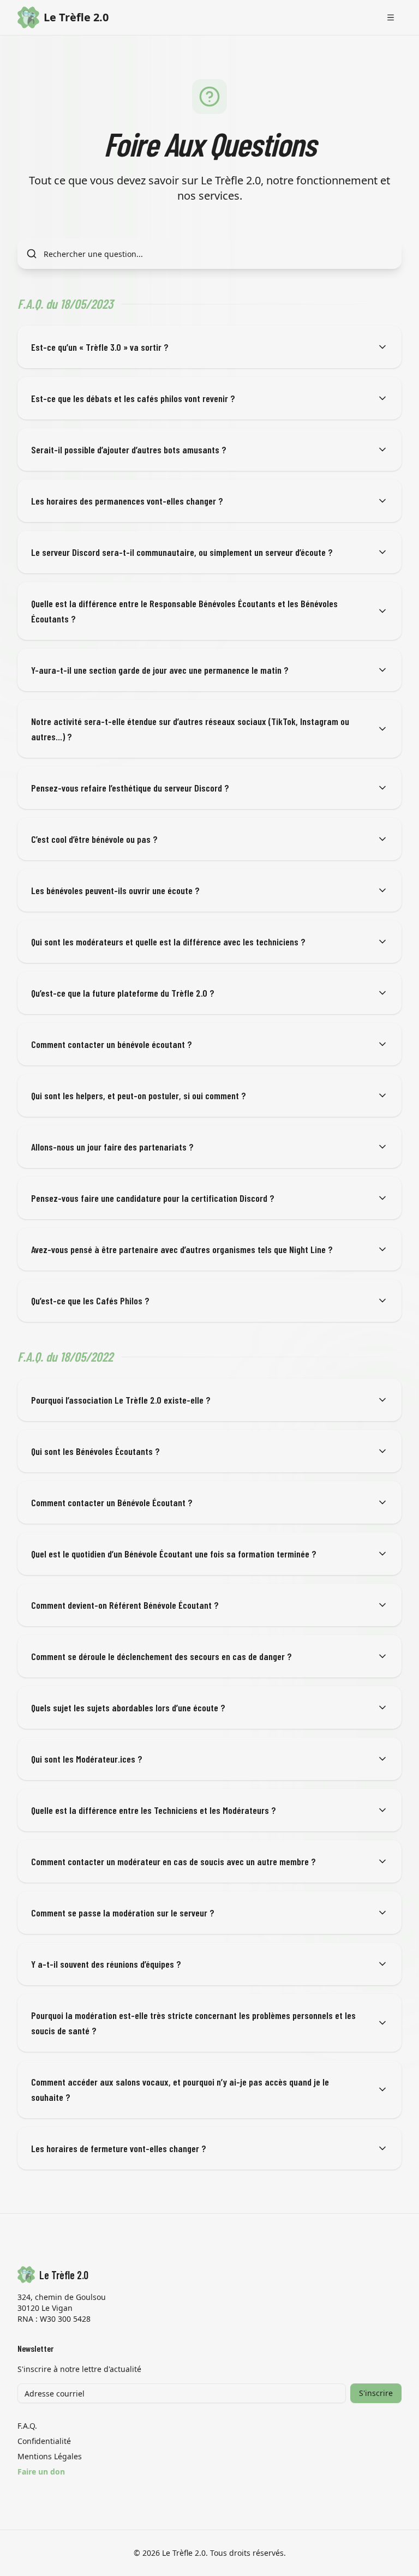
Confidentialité (44, 2441)
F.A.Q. (27, 2426)
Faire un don (41, 2472)
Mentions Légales (50, 2456)
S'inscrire (376, 2393)
